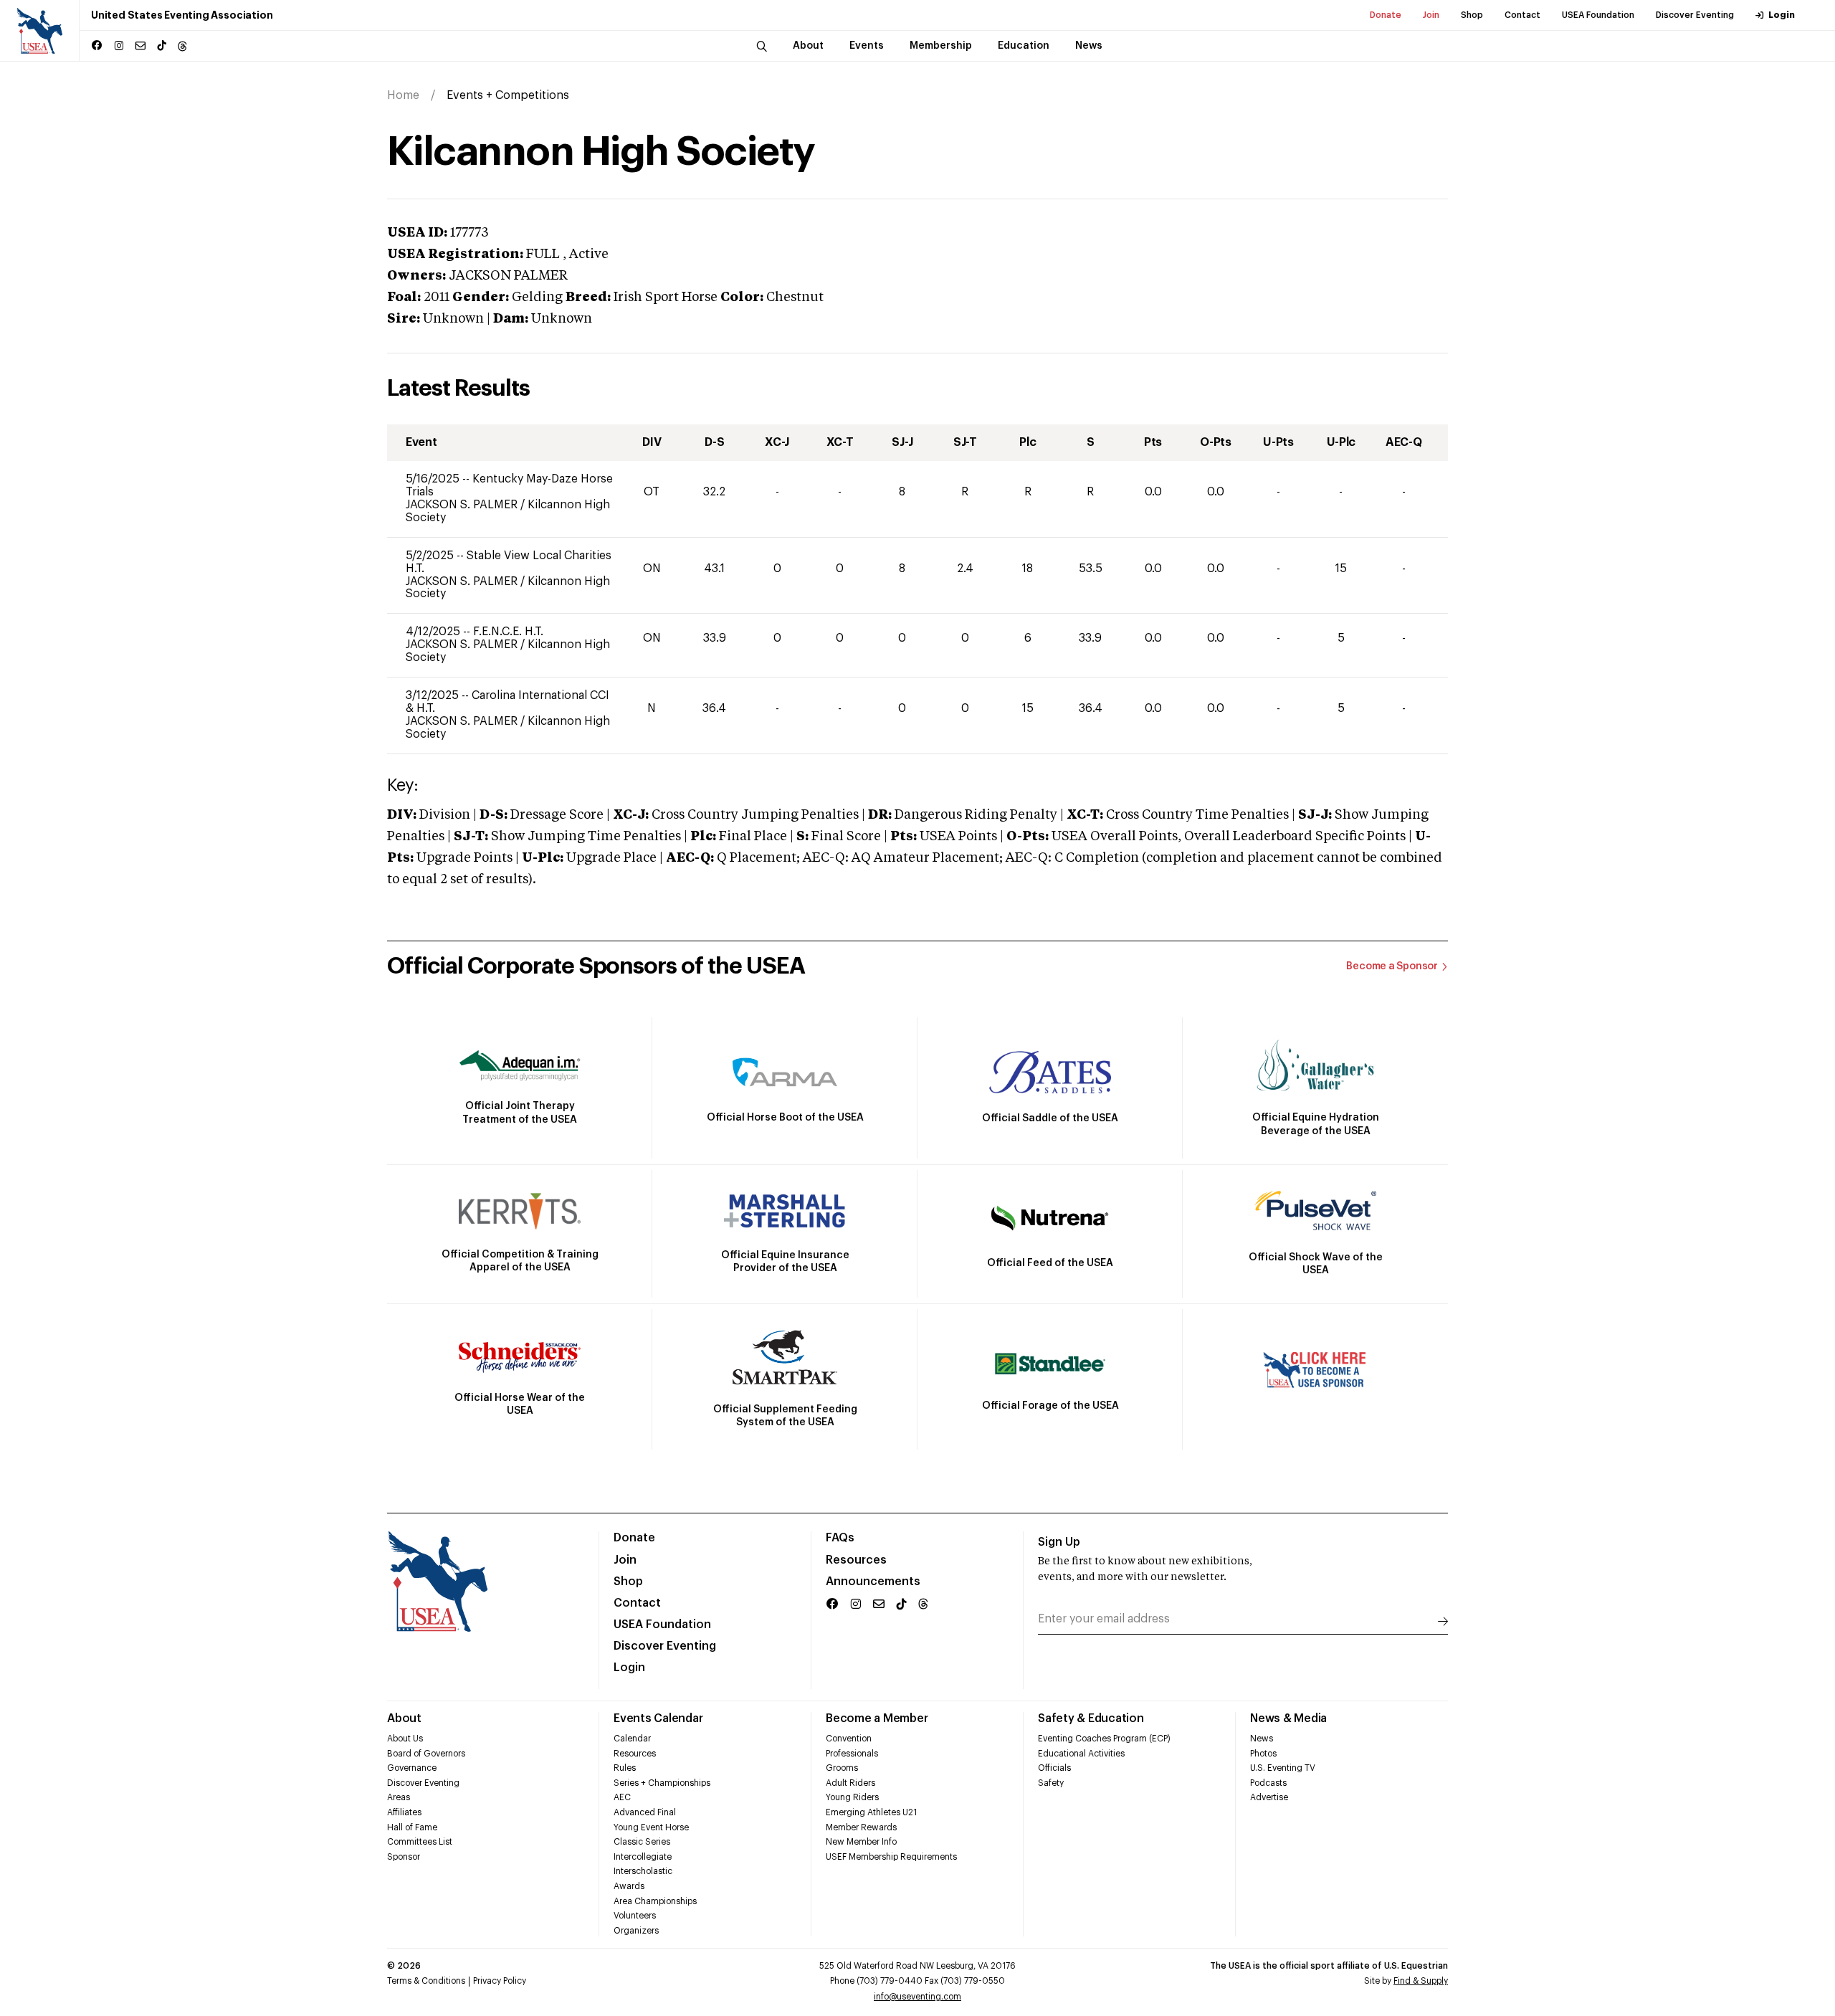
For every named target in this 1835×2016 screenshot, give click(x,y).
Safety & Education (1091, 1718)
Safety (1051, 1783)
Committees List (420, 1842)
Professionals (852, 1754)
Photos (1263, 1754)
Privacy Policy (500, 1981)
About (404, 1718)
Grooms (842, 1768)
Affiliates (404, 1812)
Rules (625, 1768)
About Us (405, 1739)
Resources (856, 1560)
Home (403, 95)
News (1262, 1739)
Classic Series (642, 1842)
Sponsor (404, 1857)
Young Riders (852, 1797)
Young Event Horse (651, 1827)
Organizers (636, 1931)
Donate (1386, 15)
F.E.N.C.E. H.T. (508, 632)
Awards (629, 1886)
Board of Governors (426, 1754)
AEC (622, 1797)
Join (1431, 15)
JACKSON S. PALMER (463, 505)
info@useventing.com (917, 1997)
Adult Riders (850, 1783)
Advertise (1269, 1797)
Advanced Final (645, 1812)
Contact (1522, 15)
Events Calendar (658, 1718)
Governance (412, 1768)
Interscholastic (643, 1871)
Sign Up (1059, 1542)
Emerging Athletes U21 (871, 1812)
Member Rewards (861, 1827)
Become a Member (877, 1718)
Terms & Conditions (426, 1981)
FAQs (840, 1538)
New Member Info (861, 1842)
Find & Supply (1421, 1981)
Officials (1054, 1768)
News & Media (1288, 1718)
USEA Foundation (1598, 15)
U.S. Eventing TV (1283, 1768)
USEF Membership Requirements (891, 1857)
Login (1782, 15)
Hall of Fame (412, 1827)
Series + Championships (662, 1783)
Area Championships (655, 1901)
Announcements (873, 1582)
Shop (1472, 15)
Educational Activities (1081, 1754)
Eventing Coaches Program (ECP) (1104, 1739)
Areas (399, 1797)
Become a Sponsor (1392, 966)
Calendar (632, 1739)
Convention (849, 1739)
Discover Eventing (1695, 15)
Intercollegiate (643, 1857)
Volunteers (635, 1916)
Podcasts (1268, 1783)
